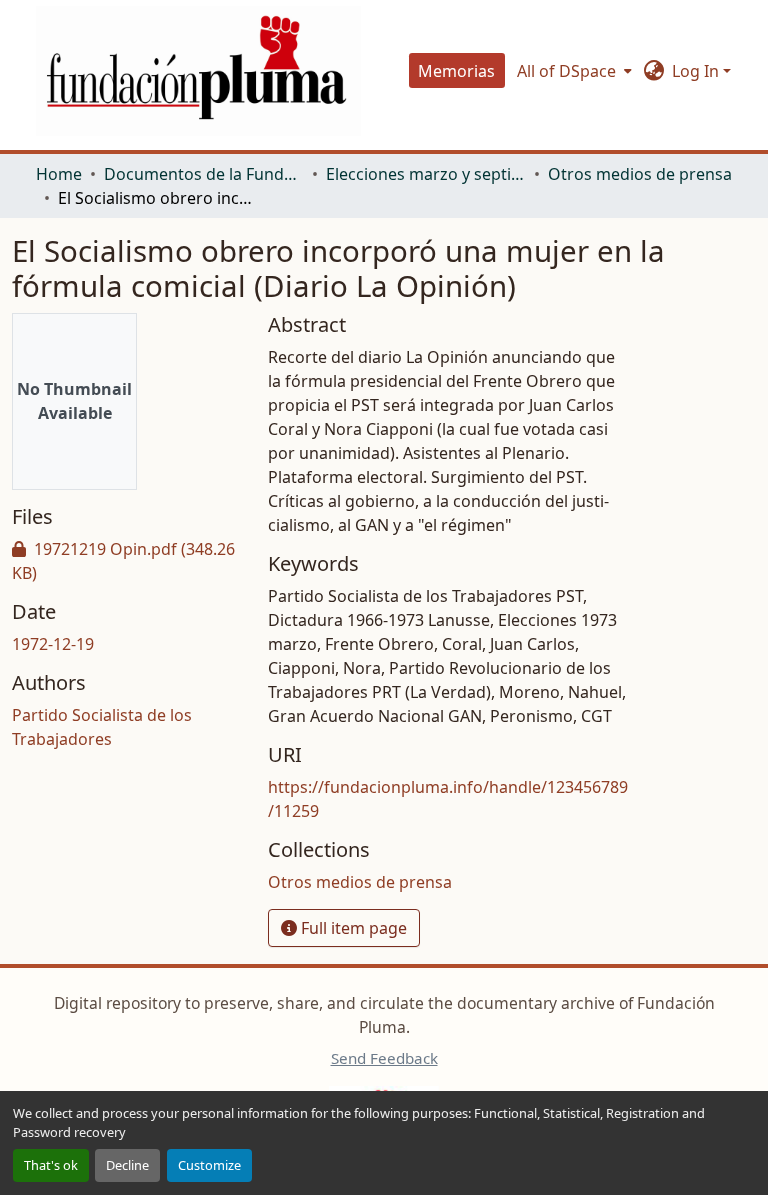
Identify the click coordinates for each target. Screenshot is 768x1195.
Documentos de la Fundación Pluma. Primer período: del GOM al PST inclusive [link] (204, 174)
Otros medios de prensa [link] (640, 174)
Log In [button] (697, 71)
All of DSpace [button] (566, 71)
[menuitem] (572, 71)
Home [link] (59, 174)
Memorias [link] (456, 71)
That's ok (51, 1165)
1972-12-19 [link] (53, 644)
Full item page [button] (352, 928)
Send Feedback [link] (384, 1058)
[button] (198, 70)
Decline (127, 1165)
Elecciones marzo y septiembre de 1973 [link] (426, 174)
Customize (209, 1165)
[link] (128, 561)
